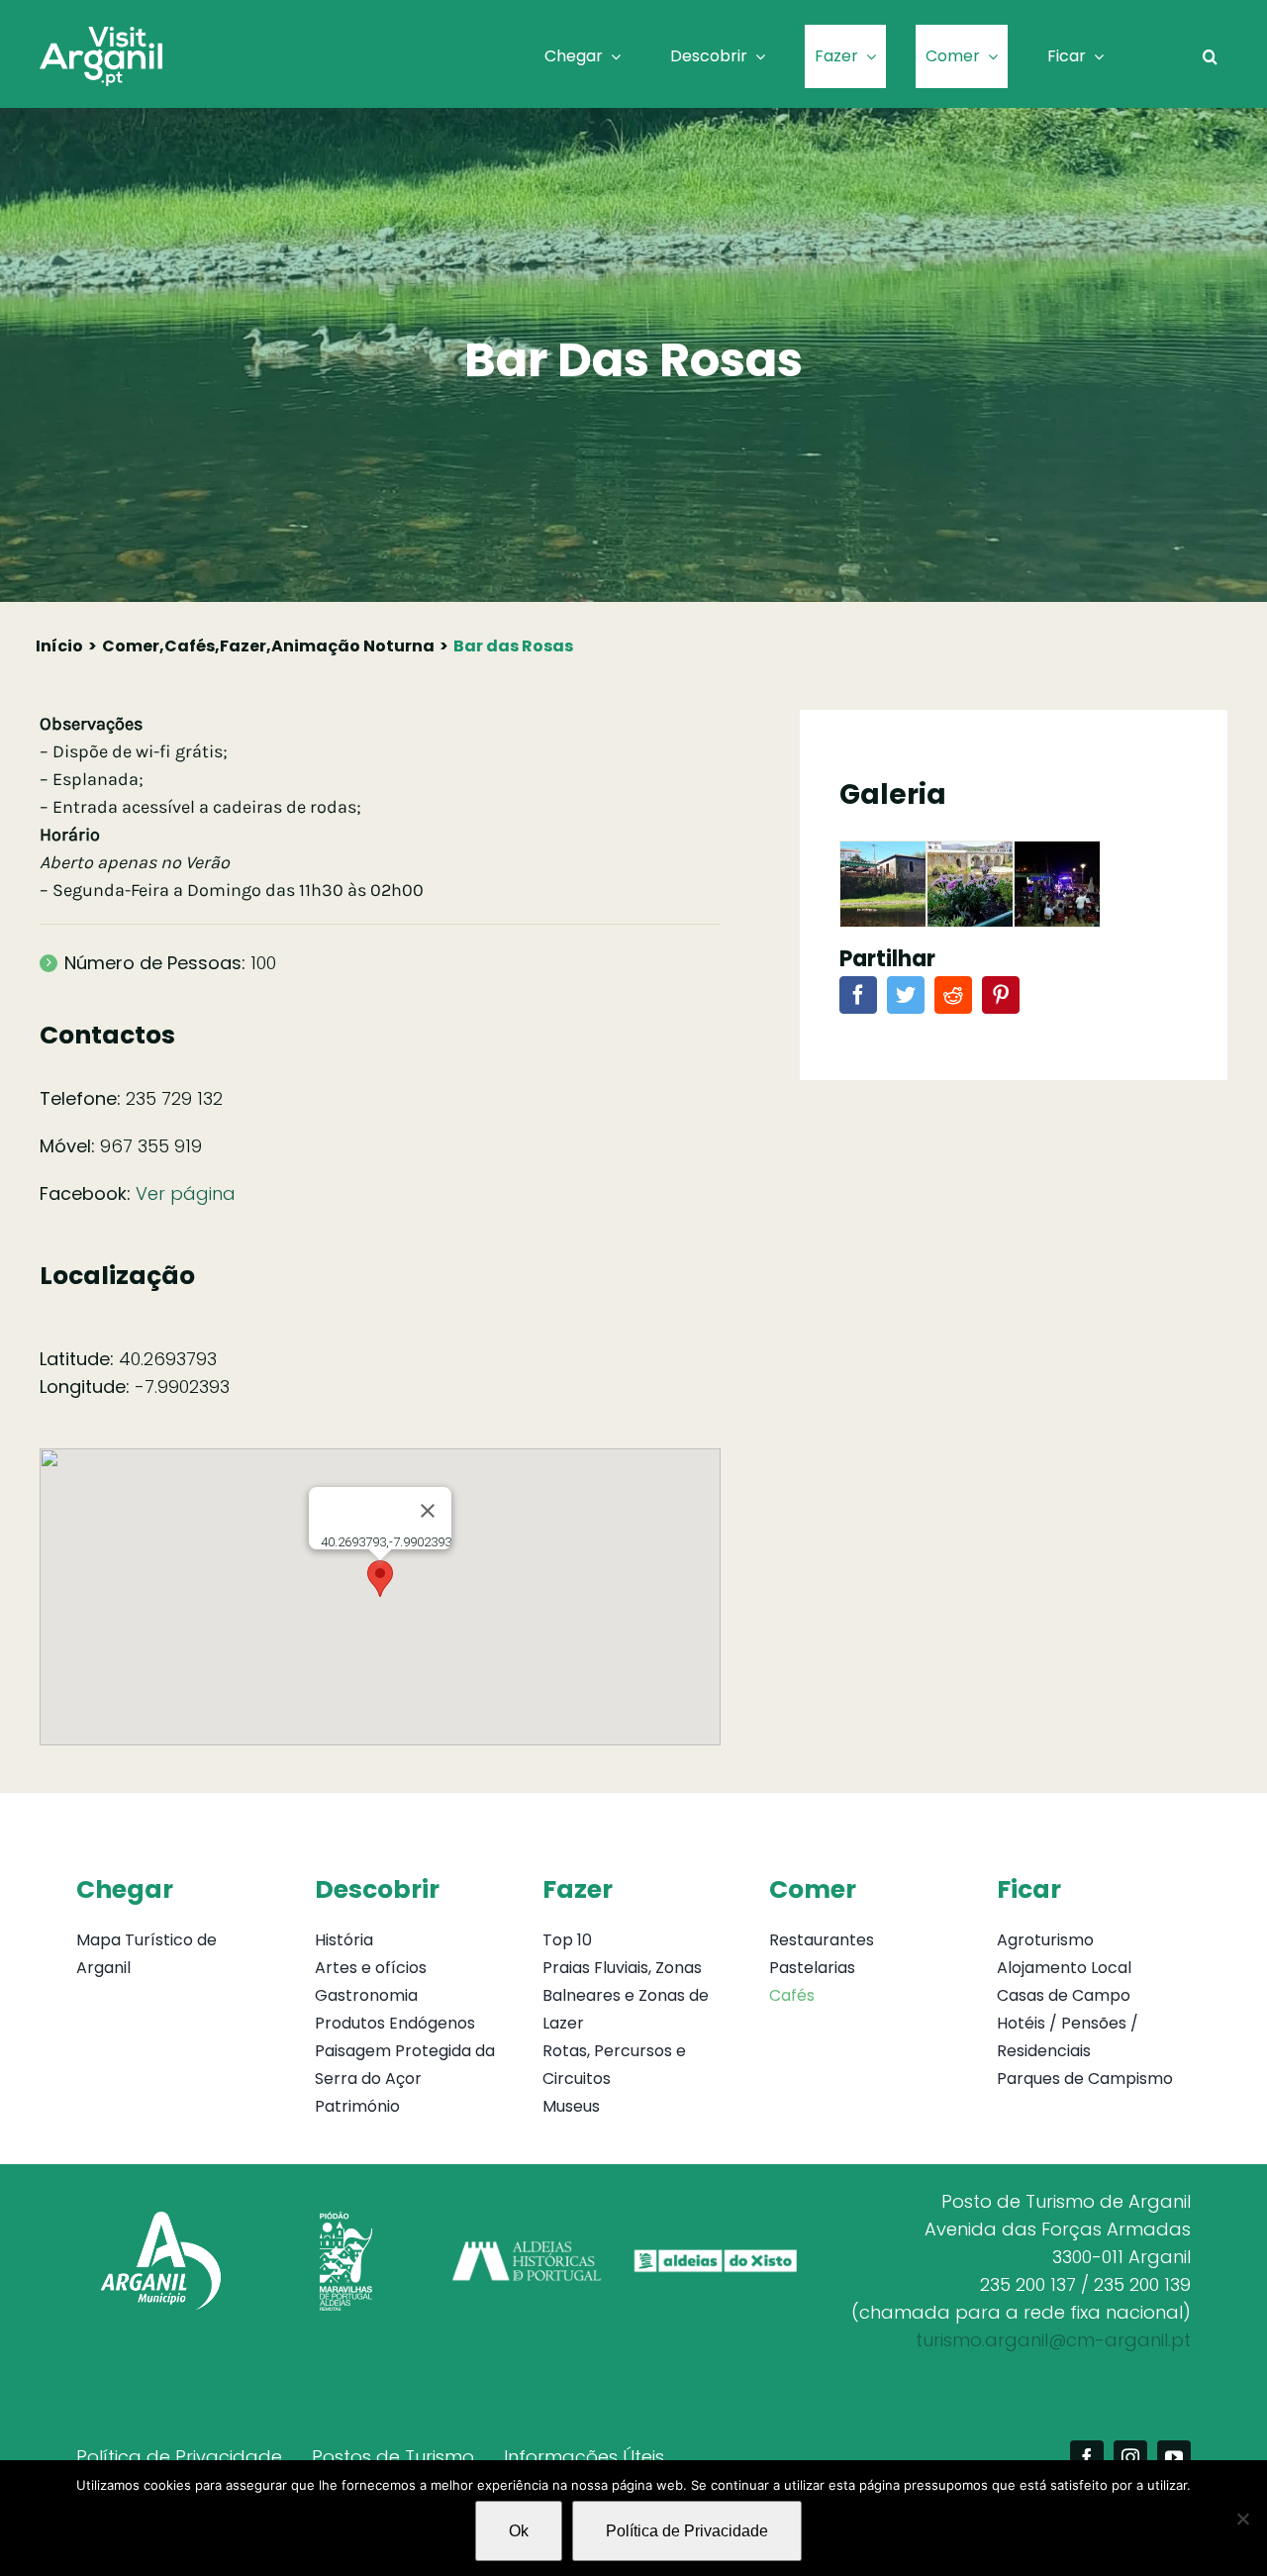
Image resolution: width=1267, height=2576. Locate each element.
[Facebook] (858, 1006)
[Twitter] (906, 1006)
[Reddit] (953, 1006)
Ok (519, 2531)
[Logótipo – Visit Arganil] (101, 35)
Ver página (186, 1193)
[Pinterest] (1001, 1006)
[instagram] (1130, 2457)
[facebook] (1087, 2457)
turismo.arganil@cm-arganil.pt (1053, 2340)
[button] (1210, 56)
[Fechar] (428, 1511)
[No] (1242, 2519)
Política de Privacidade (687, 2531)
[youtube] (1174, 2457)
